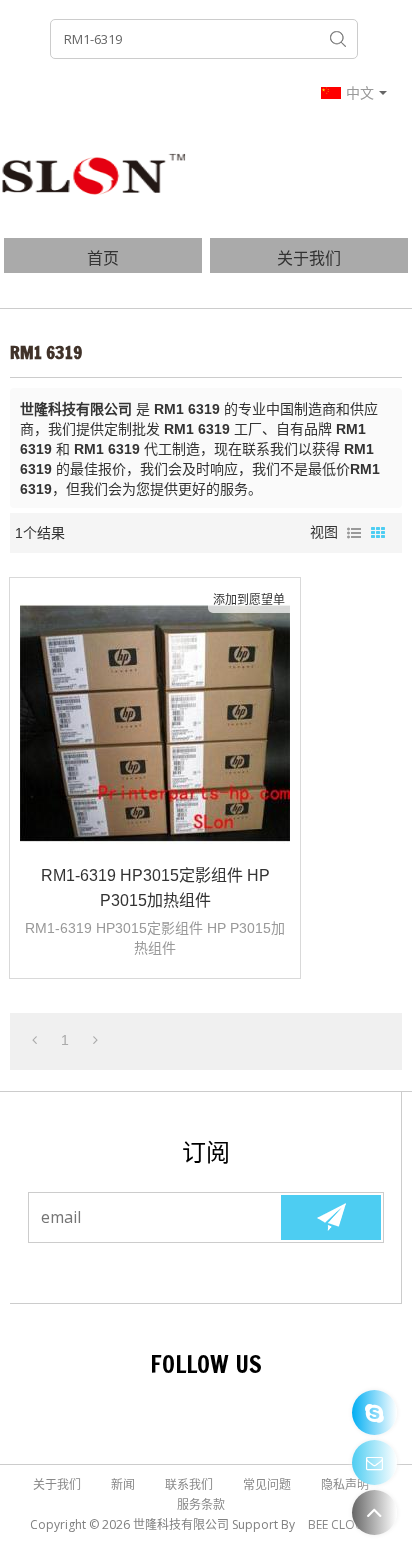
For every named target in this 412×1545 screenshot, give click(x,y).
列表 (354, 533)
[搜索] (338, 39)
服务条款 (201, 1504)
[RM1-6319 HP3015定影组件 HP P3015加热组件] (155, 723)
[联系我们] (374, 1462)
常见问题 (267, 1484)
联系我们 (189, 1484)
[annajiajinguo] (374, 1412)
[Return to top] (374, 1512)
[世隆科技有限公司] (95, 173)
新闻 (123, 1484)
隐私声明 (345, 1484)
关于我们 (309, 258)
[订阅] (331, 1217)
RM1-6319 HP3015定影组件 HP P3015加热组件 (155, 888)
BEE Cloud (340, 1524)
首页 (103, 258)
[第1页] (34, 1040)
